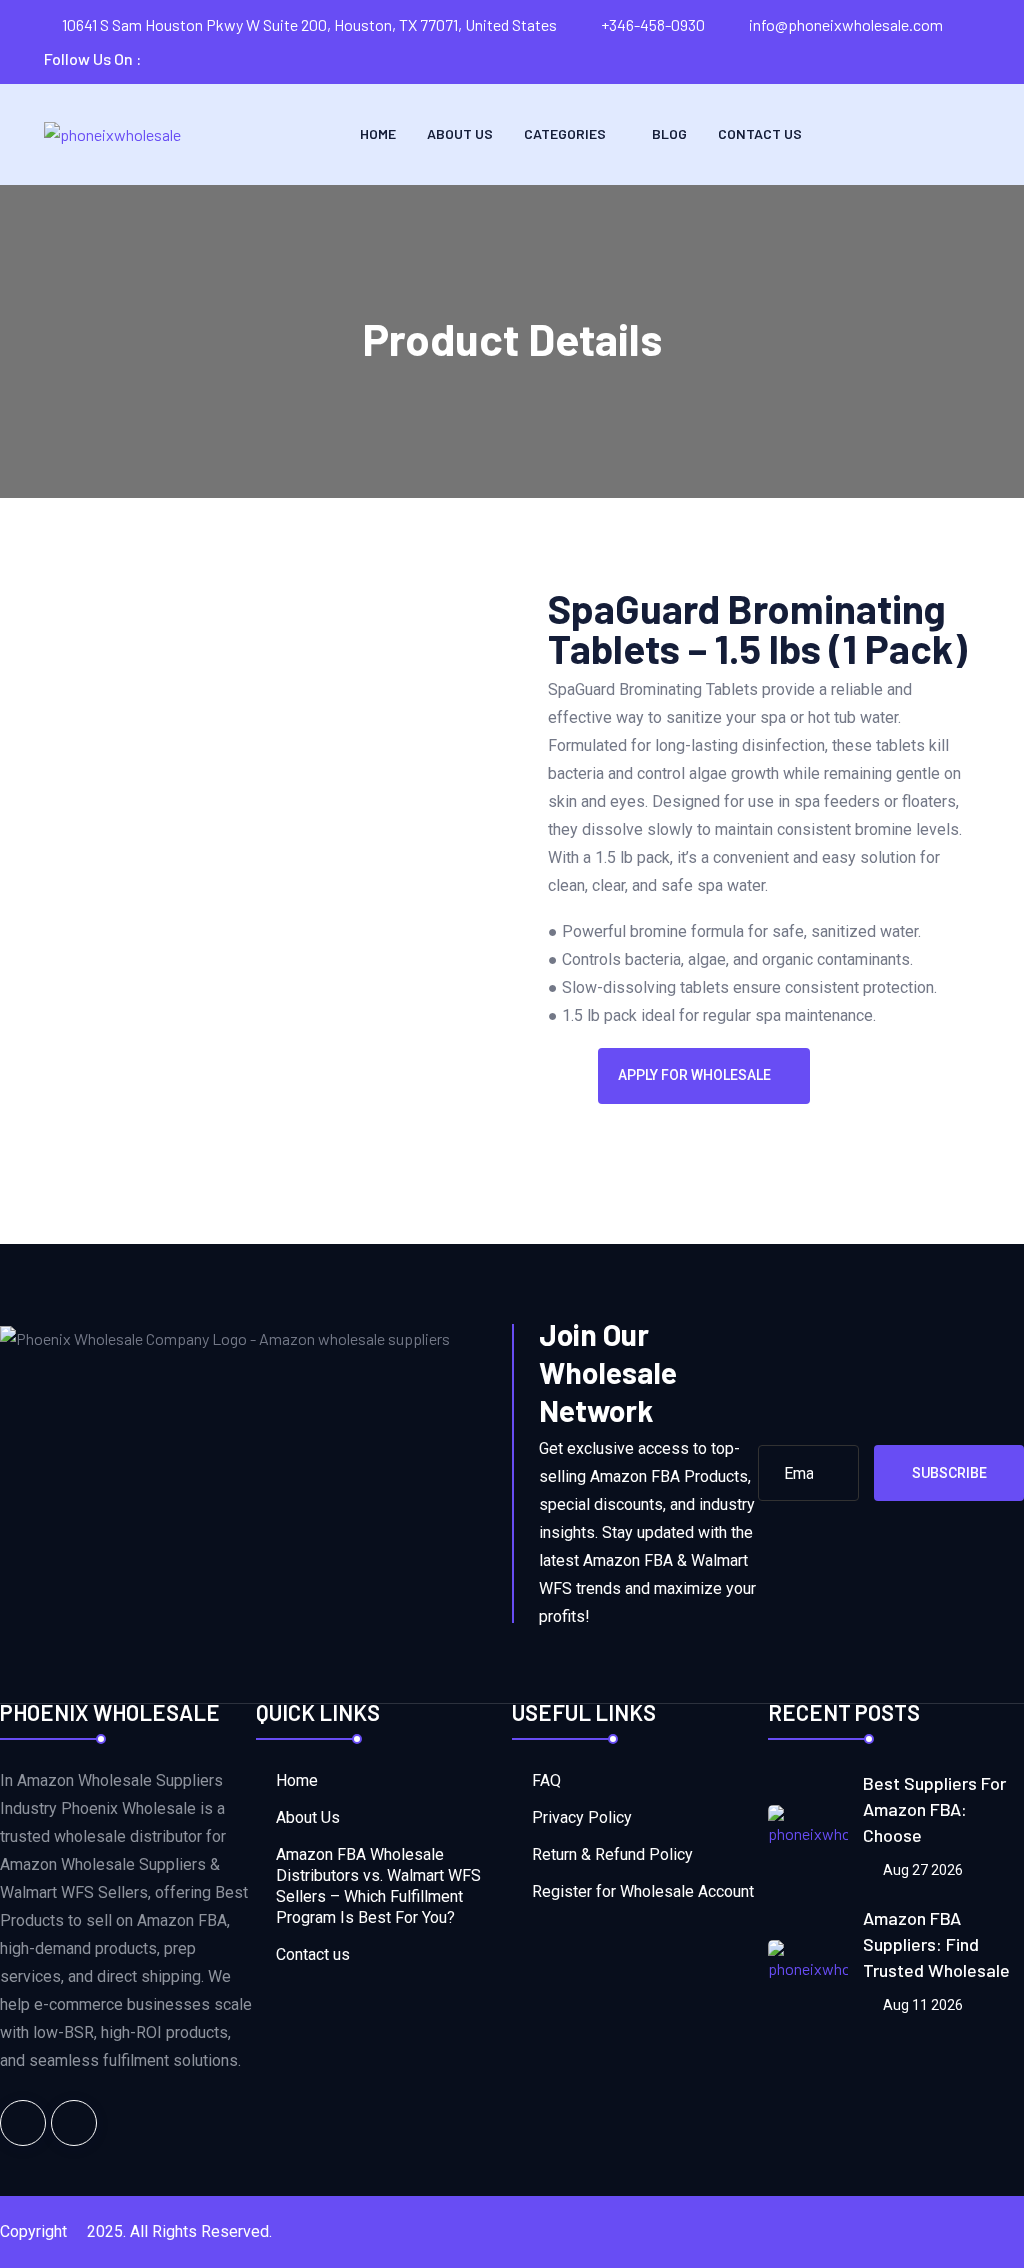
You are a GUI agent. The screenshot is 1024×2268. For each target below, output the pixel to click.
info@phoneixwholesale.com (846, 24)
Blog (669, 133)
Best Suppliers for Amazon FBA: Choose (934, 1809)
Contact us (760, 133)
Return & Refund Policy (612, 1854)
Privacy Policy (582, 1817)
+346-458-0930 (653, 24)
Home (378, 133)
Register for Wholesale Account (643, 1891)
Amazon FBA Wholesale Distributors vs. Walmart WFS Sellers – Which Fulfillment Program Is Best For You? (378, 1886)
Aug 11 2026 (921, 2005)
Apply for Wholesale (694, 1075)
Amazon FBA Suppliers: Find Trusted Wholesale (936, 1944)
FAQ (546, 1780)
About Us (460, 133)
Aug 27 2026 (921, 1870)
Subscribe (949, 1473)
